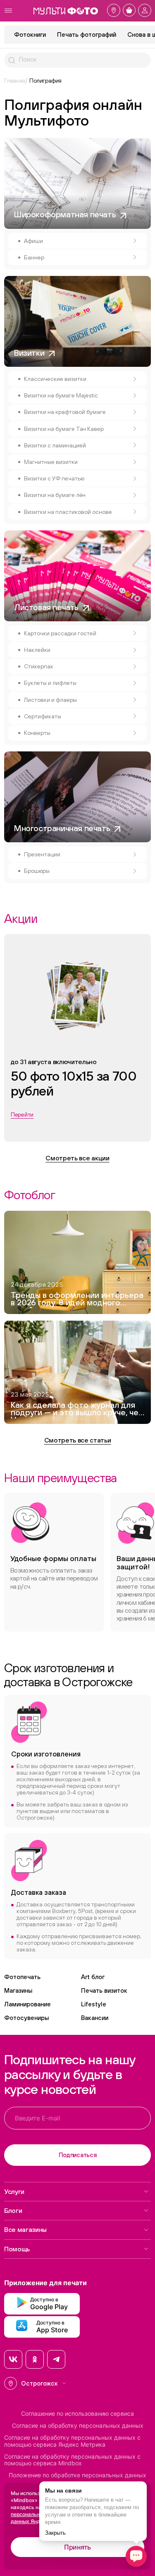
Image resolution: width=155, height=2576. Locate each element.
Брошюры (37, 871)
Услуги (14, 2191)
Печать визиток (104, 1990)
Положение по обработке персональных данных (77, 2475)
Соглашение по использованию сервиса (77, 2414)
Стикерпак (39, 666)
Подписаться (78, 2155)
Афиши (33, 241)
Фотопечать (22, 1977)
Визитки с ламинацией (55, 445)
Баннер (34, 257)
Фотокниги (30, 34)
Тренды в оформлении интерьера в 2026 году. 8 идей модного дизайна (77, 1300)
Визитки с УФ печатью (54, 478)
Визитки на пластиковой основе (68, 512)
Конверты (37, 733)
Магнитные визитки (51, 462)
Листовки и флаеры (50, 700)
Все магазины (25, 2229)
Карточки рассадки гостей (60, 633)
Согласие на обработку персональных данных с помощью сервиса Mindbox (72, 2460)
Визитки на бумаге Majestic (61, 395)
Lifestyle (94, 2004)
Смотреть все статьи (78, 1440)
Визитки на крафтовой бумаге (65, 412)
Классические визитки (55, 379)
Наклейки (37, 650)
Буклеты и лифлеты (50, 683)
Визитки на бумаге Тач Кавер (64, 429)
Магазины (18, 1990)
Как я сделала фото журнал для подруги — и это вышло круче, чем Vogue (77, 1410)
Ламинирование (27, 2004)
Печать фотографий (87, 34)
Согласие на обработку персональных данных (78, 2426)
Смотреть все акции (77, 1158)
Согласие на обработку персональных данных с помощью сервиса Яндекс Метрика (72, 2441)
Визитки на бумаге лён (55, 495)
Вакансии (95, 2018)
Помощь (17, 2249)
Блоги (13, 2210)
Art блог (93, 1977)
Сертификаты (43, 716)
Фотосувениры (26, 2018)
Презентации (42, 854)
